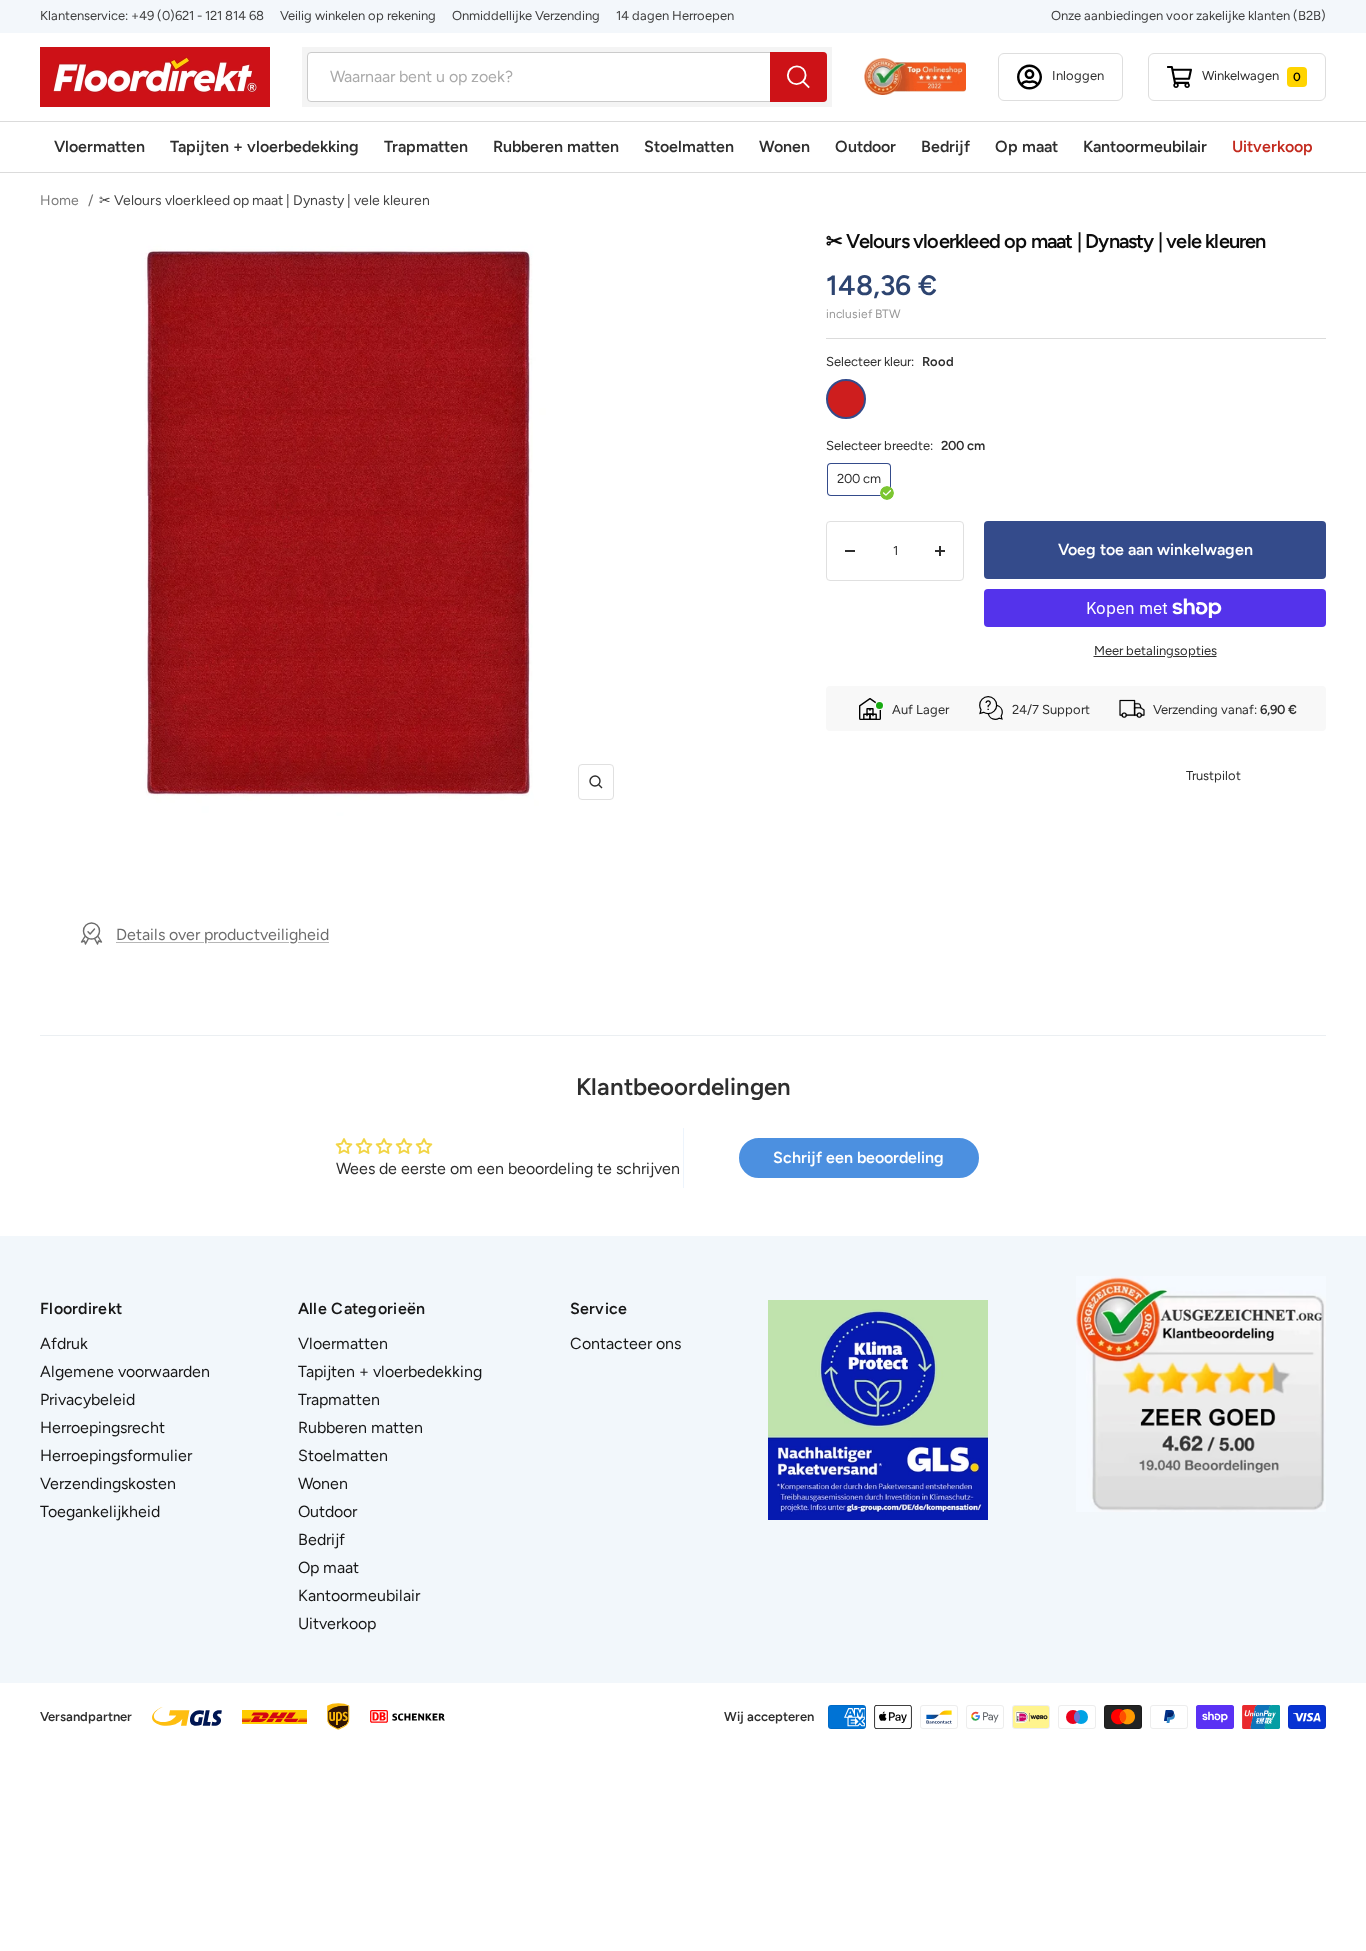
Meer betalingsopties (1155, 650)
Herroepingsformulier (116, 1455)
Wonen (784, 146)
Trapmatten (426, 146)
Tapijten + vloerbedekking (264, 146)
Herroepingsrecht (102, 1427)
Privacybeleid (87, 1399)
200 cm (859, 478)
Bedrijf (945, 146)
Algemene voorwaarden (125, 1371)
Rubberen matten (556, 146)
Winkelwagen (1251, 75)
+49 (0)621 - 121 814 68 (197, 15)
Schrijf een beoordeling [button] (858, 1157)
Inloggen (1078, 75)
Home (61, 200)
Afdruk (64, 1343)
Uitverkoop (1272, 146)
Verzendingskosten (108, 1483)
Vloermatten (99, 146)
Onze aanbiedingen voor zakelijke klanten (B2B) (1188, 15)
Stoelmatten (689, 146)
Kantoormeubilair (1145, 146)
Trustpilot (1213, 775)
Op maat (1026, 146)
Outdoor (865, 146)
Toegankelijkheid (100, 1511)
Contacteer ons (625, 1343)
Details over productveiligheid (222, 934)
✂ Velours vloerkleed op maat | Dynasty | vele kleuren (264, 200)
